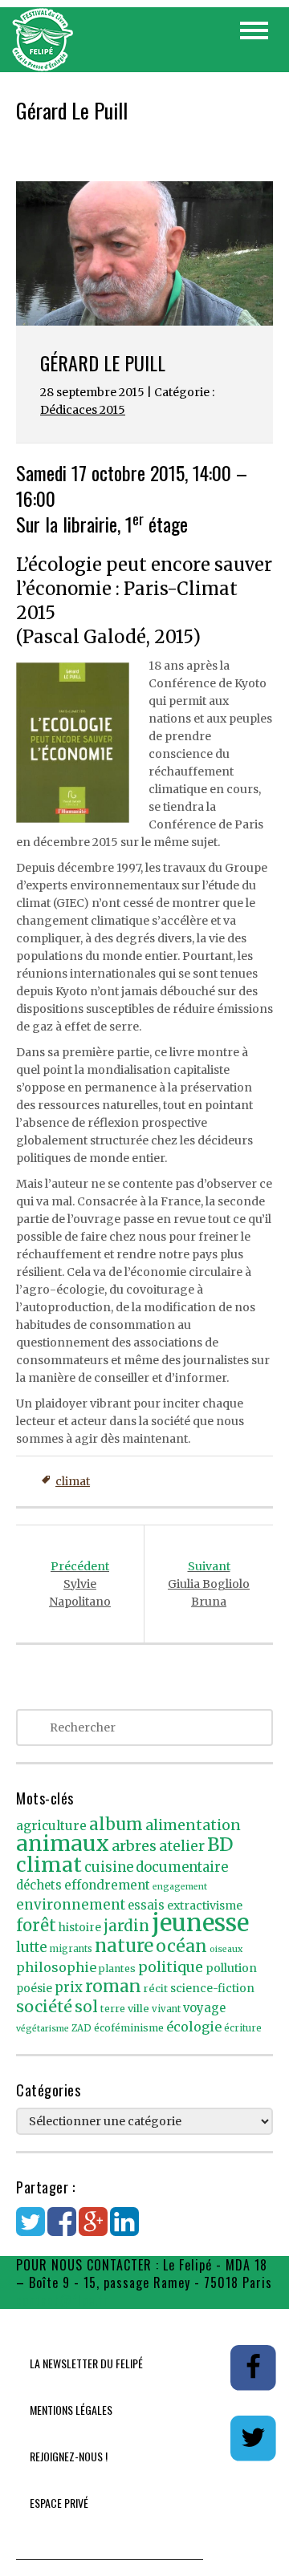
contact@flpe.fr (63, 2300)
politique (171, 1967)
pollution (231, 1968)
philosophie (56, 1967)
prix (69, 1988)
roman (113, 1986)
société (44, 2007)
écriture (243, 2028)
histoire (80, 1928)
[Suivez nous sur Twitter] (254, 2437)
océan (181, 1946)
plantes (117, 1968)
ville (138, 2009)
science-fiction (212, 1989)
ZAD (81, 2028)
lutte (32, 1947)
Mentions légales (71, 2410)
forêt (36, 1925)
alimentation (193, 1825)
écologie (194, 2027)
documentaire (182, 1867)
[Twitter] (31, 2230)
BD (220, 1845)
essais (146, 1906)
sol (86, 2007)
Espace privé (59, 2503)
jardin (126, 1926)
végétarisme (43, 2029)
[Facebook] (62, 2230)
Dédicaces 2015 (83, 410)
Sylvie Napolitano (80, 1584)
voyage (204, 2008)
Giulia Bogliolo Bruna (209, 1584)
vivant (166, 2009)
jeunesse (200, 1923)
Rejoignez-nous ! (69, 2456)
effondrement (107, 1885)
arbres (134, 1846)
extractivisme (205, 1906)
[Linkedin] (124, 2230)
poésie (34, 1989)
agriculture (51, 1826)
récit (156, 1989)
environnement (71, 1905)
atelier (182, 1846)
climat (73, 1481)
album (116, 1825)
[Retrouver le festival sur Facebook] (254, 2367)
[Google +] (93, 2230)
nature (124, 1946)
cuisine (109, 1867)
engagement (180, 1887)
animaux (63, 1843)
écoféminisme (129, 2028)
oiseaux (226, 1949)
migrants (71, 1949)
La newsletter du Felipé (86, 2363)
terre (113, 2009)
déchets (39, 1885)
